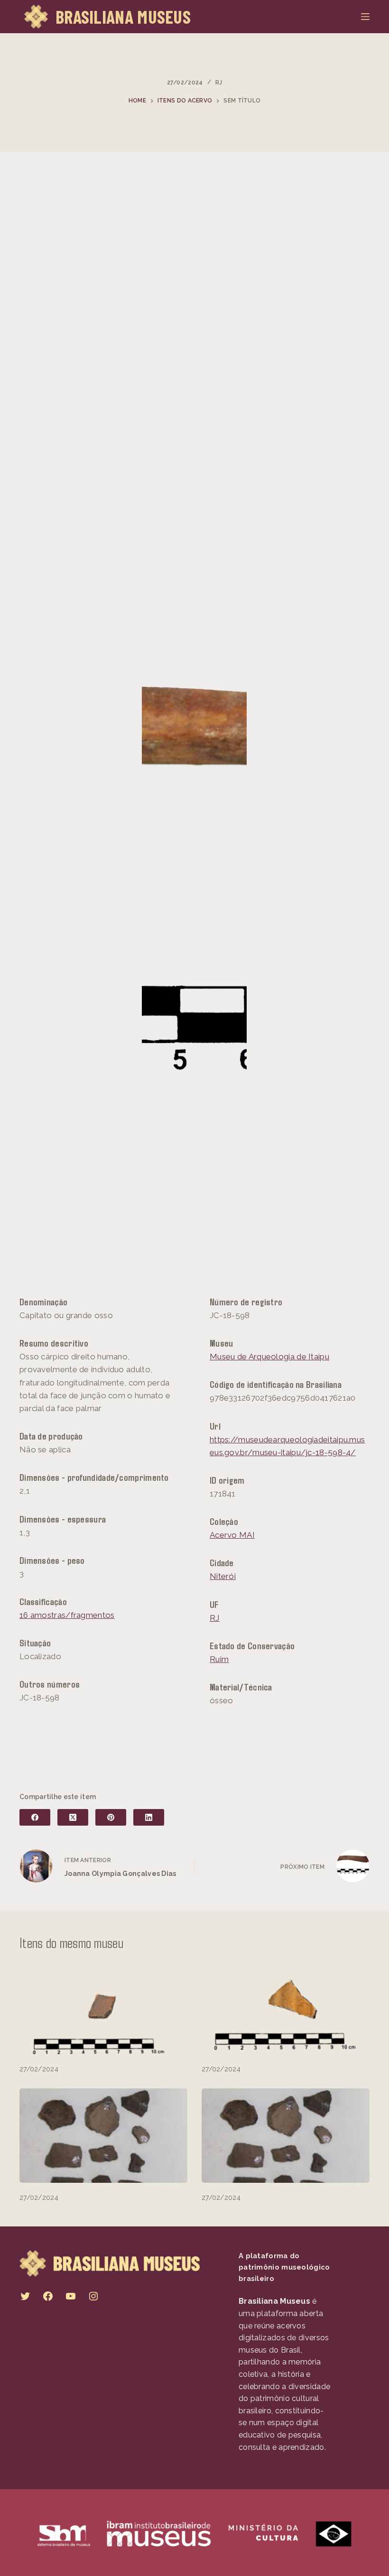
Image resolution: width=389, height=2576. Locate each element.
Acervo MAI (232, 1535)
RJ (219, 83)
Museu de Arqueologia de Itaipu (269, 1357)
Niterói (223, 1576)
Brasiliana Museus (123, 17)
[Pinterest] (111, 1817)
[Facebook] (35, 1817)
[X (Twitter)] (73, 1817)
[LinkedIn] (149, 1817)
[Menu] (365, 17)
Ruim (219, 1659)
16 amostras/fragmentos (67, 1615)
